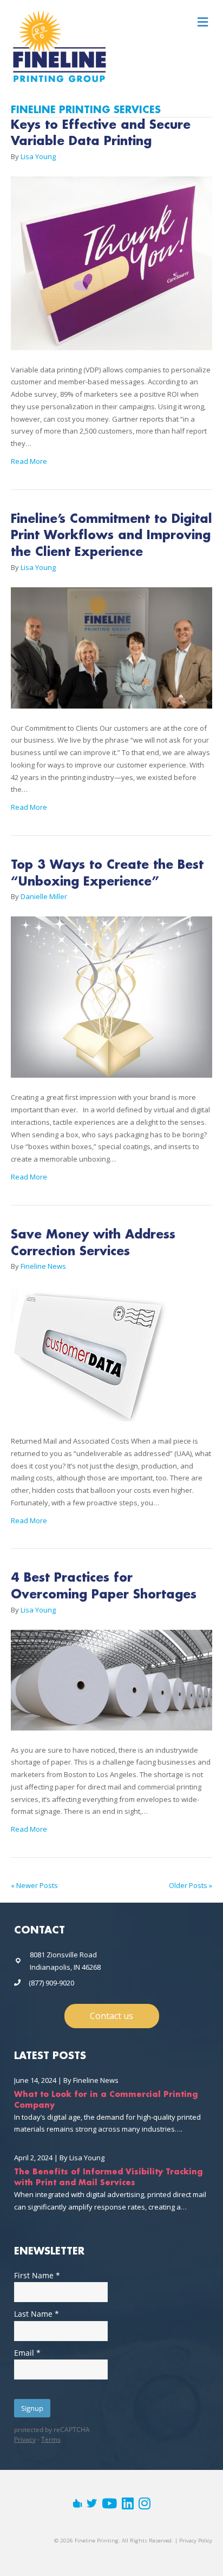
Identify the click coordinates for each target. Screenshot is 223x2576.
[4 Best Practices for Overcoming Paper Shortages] (111, 1686)
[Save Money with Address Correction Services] (89, 1360)
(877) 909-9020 (51, 1983)
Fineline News (96, 2080)
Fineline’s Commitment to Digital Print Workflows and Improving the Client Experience (111, 536)
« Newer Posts (34, 1885)
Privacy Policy (196, 2541)
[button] (112, 2016)
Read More (29, 461)
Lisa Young (87, 2158)
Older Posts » (191, 1885)
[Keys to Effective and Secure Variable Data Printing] (111, 269)
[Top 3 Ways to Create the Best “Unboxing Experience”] (111, 1003)
